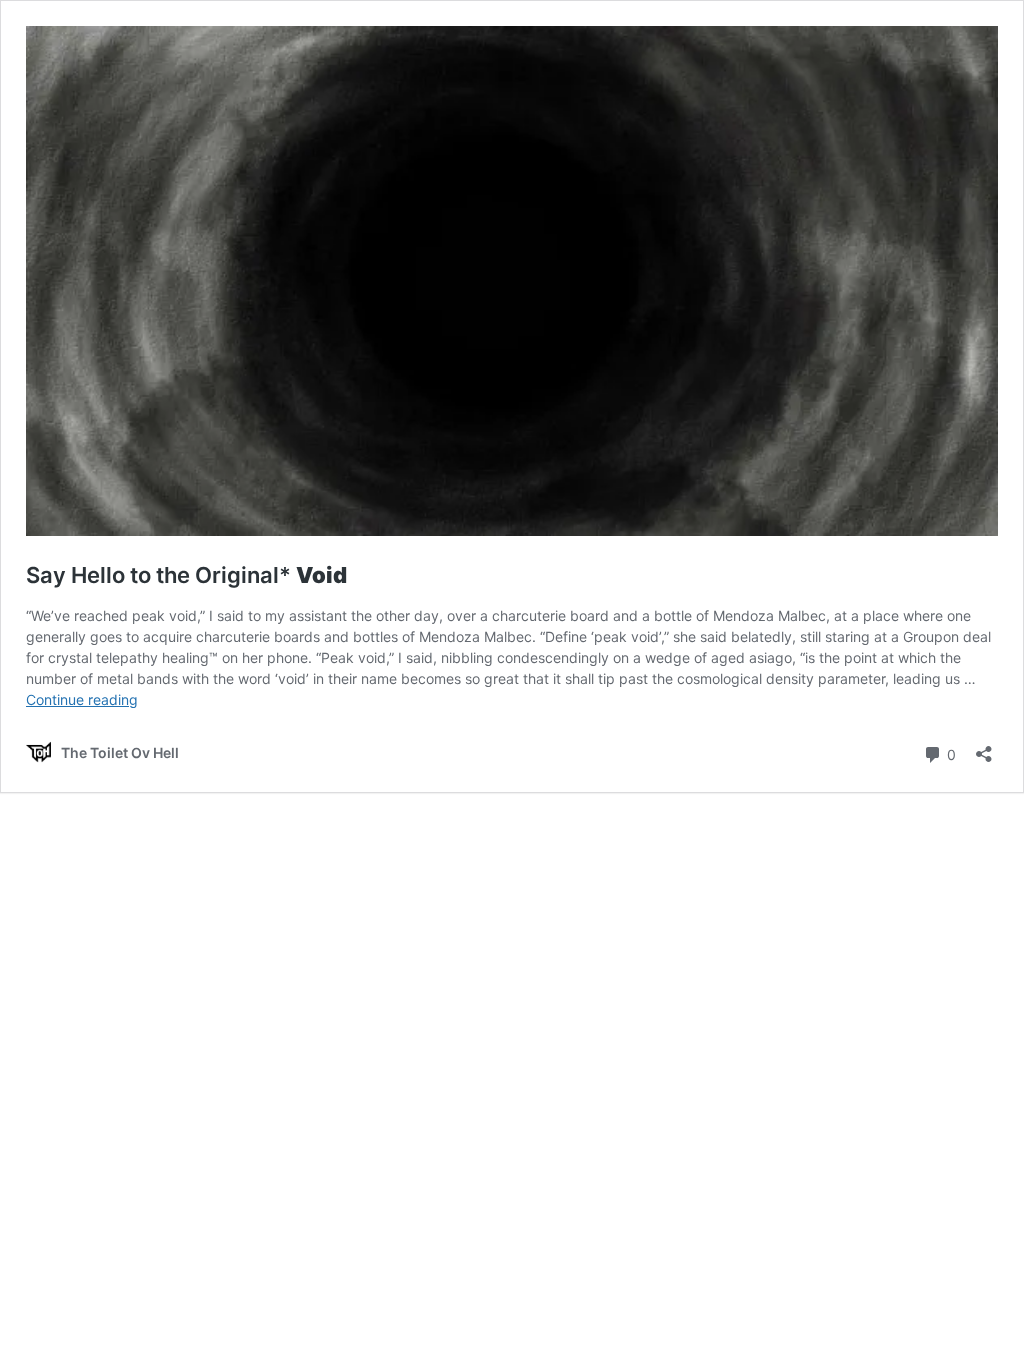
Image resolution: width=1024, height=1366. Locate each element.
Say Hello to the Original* (186, 575)
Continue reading (82, 699)
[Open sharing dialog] (984, 747)
